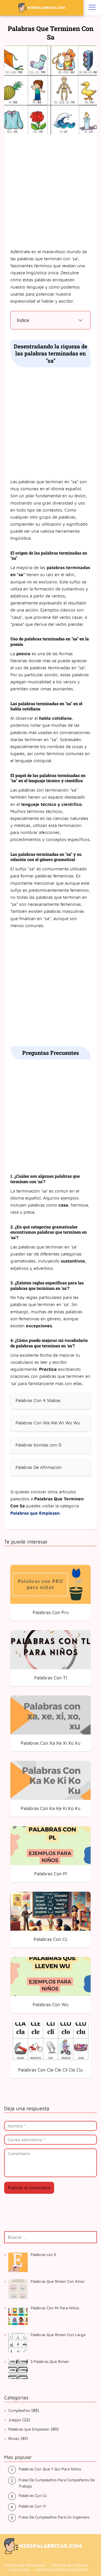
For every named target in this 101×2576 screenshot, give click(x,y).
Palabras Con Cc (33, 2495)
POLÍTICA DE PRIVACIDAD (25, 2565)
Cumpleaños (19, 2410)
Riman (14, 2438)
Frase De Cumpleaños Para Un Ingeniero (54, 2517)
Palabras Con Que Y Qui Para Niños (50, 2469)
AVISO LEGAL (20, 2570)
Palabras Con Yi (32, 2506)
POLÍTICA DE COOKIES (69, 2565)
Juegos (15, 2420)
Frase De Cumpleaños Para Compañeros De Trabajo (57, 2483)
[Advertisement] (51, 192)
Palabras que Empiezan (29, 2429)
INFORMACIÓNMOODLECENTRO (62, 2570)
